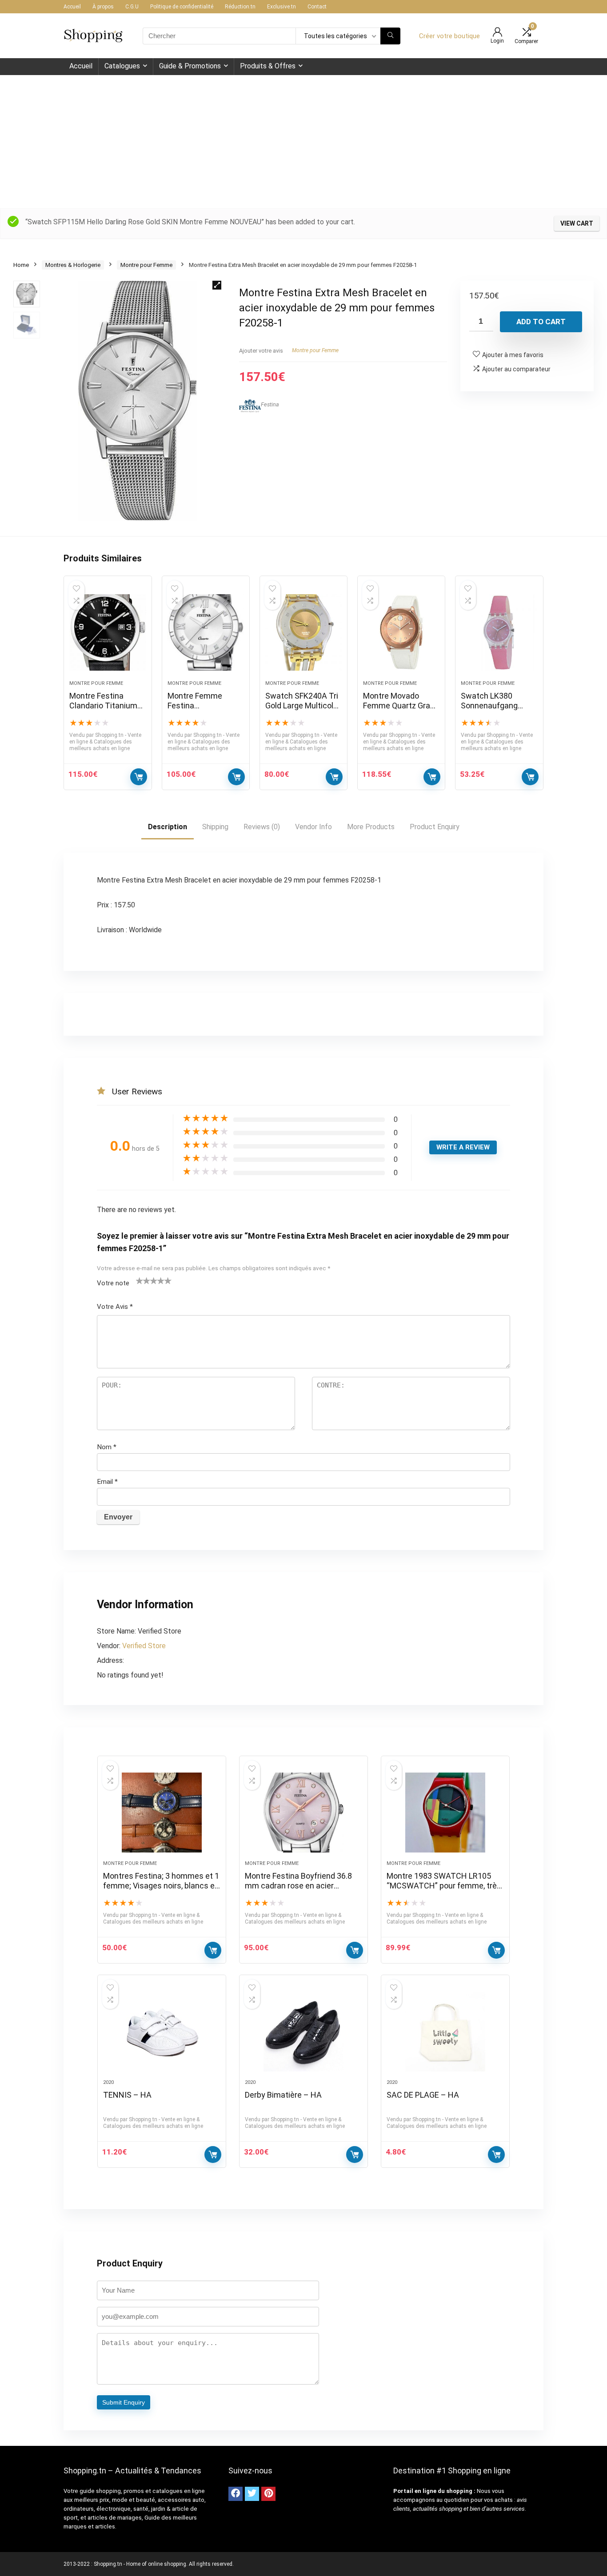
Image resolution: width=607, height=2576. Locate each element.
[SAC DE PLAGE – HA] (445, 2031)
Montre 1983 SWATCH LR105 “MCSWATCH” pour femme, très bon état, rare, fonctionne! (444, 1886)
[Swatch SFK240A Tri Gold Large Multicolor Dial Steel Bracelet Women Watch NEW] (303, 632)
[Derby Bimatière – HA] (303, 2031)
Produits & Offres (268, 66)
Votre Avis (115, 1307)
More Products (371, 827)
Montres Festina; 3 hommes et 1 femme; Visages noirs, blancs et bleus (161, 1886)
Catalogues (122, 66)
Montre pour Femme (146, 265)
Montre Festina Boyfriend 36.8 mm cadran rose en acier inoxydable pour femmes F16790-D (298, 1890)
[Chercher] (390, 36)
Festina (270, 404)
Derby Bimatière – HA (283, 2095)
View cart (577, 223)
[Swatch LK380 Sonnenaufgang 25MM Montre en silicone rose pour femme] (499, 632)
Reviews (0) (262, 827)
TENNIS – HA (127, 2095)
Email (107, 1482)
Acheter (213, 2155)
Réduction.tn (240, 7)
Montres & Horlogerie (73, 265)
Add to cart (541, 322)
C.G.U (132, 7)
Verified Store (144, 1646)
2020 (108, 2082)
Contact (317, 7)
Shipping (215, 827)
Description (168, 827)
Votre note (113, 1283)
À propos (103, 7)
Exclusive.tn (282, 7)
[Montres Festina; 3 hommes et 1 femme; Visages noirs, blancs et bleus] (162, 1813)
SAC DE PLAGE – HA (423, 2095)
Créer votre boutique (449, 36)
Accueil (72, 7)
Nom (107, 1447)
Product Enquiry (435, 827)
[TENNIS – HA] (162, 2031)
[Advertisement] (303, 142)
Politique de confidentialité (182, 7)
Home (21, 265)
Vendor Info (313, 827)
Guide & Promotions (190, 66)
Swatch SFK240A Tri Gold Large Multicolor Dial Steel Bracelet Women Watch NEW (303, 710)
